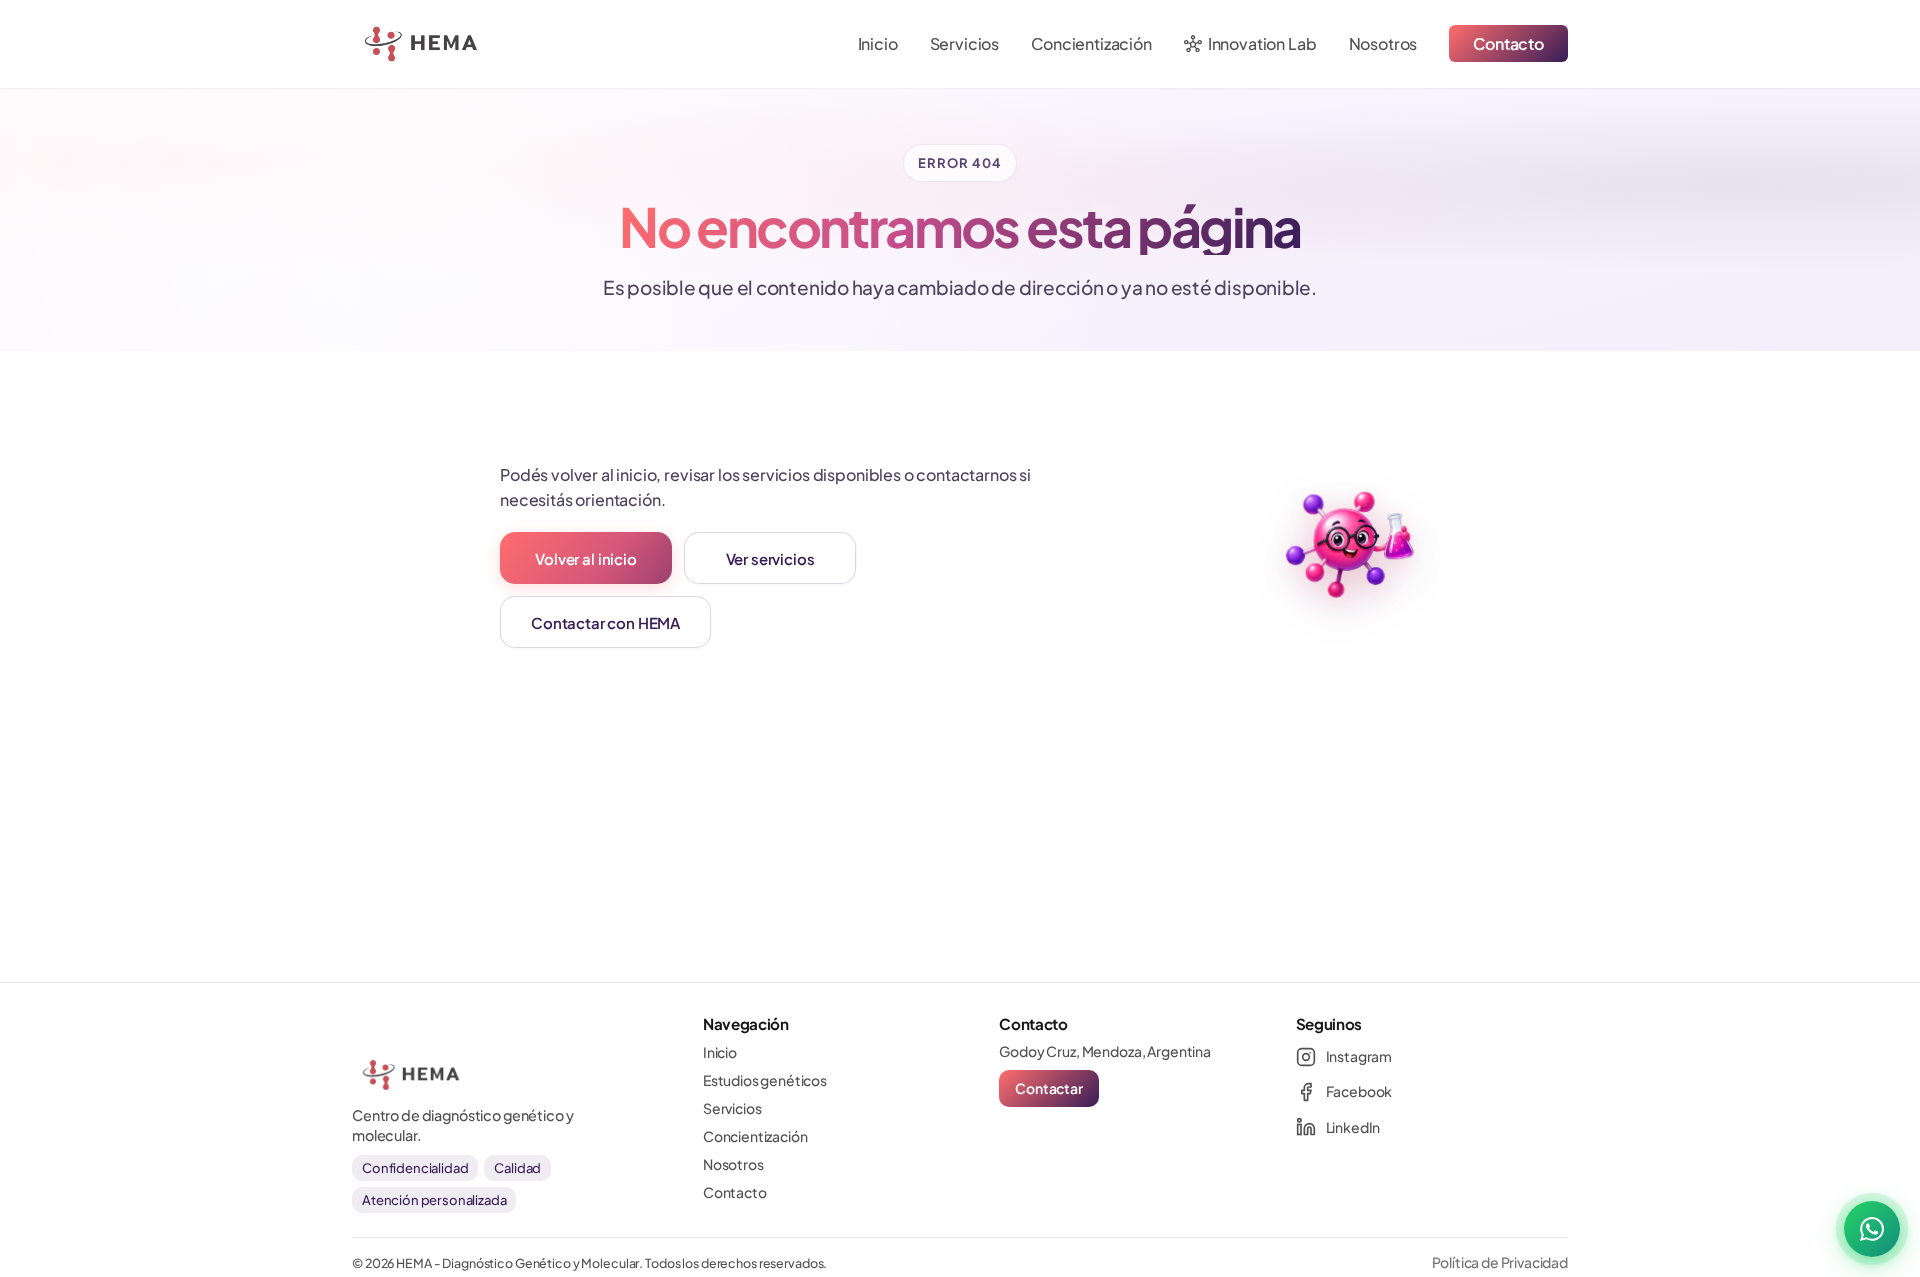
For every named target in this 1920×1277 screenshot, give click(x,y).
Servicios (965, 43)
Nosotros (1383, 43)
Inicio (878, 43)
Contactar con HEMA (605, 622)
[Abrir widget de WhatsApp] (1872, 1229)
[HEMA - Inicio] (380, 44)
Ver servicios (770, 558)
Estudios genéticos (765, 1080)
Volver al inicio (585, 558)
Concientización (1091, 43)
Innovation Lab (1250, 44)
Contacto (1508, 43)
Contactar (1049, 1088)
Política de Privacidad (1500, 1262)
